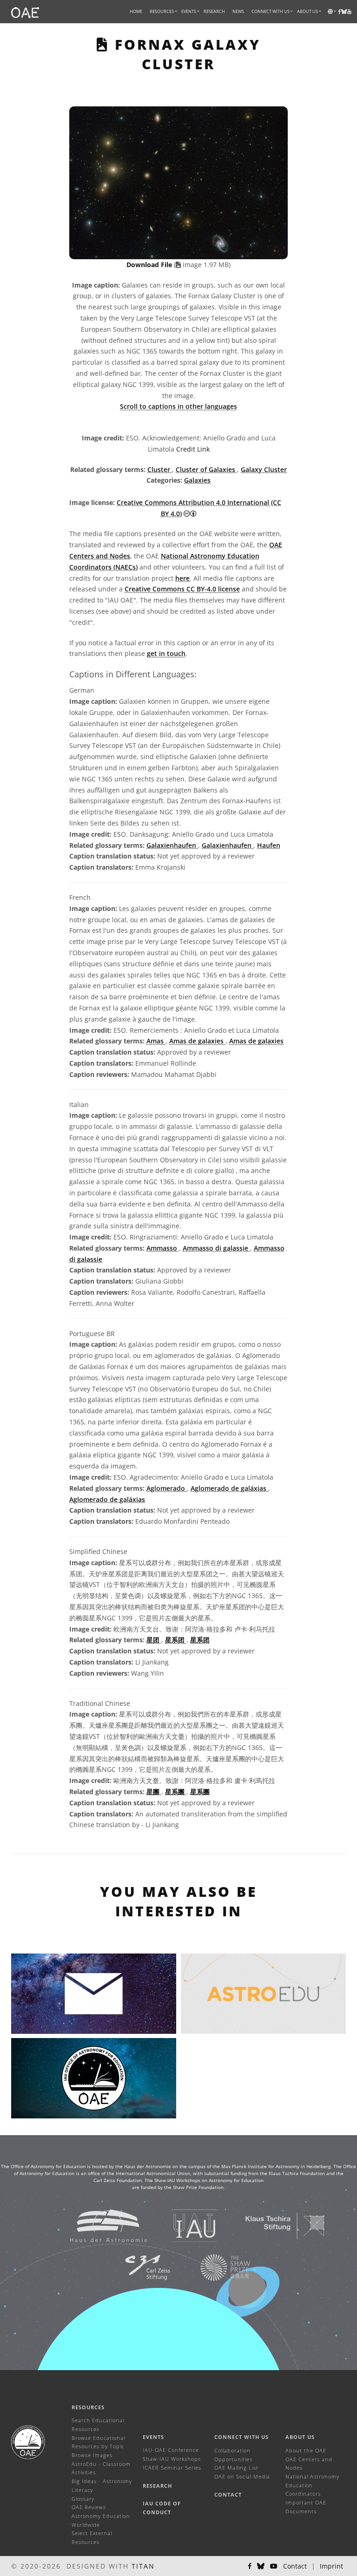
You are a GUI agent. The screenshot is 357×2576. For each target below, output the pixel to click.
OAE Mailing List (236, 2468)
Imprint (331, 2566)
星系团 (176, 1640)
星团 (154, 1640)
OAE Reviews (89, 2507)
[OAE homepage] (25, 12)
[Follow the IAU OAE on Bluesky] (261, 2566)
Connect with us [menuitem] (271, 11)
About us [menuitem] (307, 11)
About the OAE (306, 2450)
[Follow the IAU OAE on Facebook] (250, 2566)
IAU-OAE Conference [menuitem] (171, 2450)
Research (214, 11)
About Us (300, 2437)
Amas (156, 1041)
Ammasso (163, 1248)
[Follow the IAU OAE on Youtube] (349, 12)
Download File (150, 265)
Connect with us (241, 2437)
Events (153, 2437)
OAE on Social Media (242, 2476)
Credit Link (193, 449)
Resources (162, 11)
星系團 (176, 1792)
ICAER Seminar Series (172, 2468)
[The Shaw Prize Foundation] (214, 2267)
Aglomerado (167, 1488)
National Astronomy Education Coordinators (312, 2485)
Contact (228, 2494)
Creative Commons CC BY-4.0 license (182, 589)
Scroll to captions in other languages (178, 406)
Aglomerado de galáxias (229, 1488)
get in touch (166, 653)
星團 (154, 1792)
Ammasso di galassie (216, 1248)
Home (136, 11)
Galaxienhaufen (172, 845)
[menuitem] (162, 12)
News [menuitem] (238, 11)
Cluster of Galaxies (206, 469)
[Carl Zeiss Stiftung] (136, 2267)
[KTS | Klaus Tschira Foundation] (274, 2225)
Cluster (160, 469)
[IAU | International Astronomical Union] (183, 2225)
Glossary (83, 2499)
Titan (143, 2566)
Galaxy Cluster (264, 469)
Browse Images (92, 2455)
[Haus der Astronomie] (97, 2225)
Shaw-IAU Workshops (172, 2459)
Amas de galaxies (197, 1041)
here (182, 578)
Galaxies (197, 480)
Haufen (269, 845)
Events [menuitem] (189, 11)
